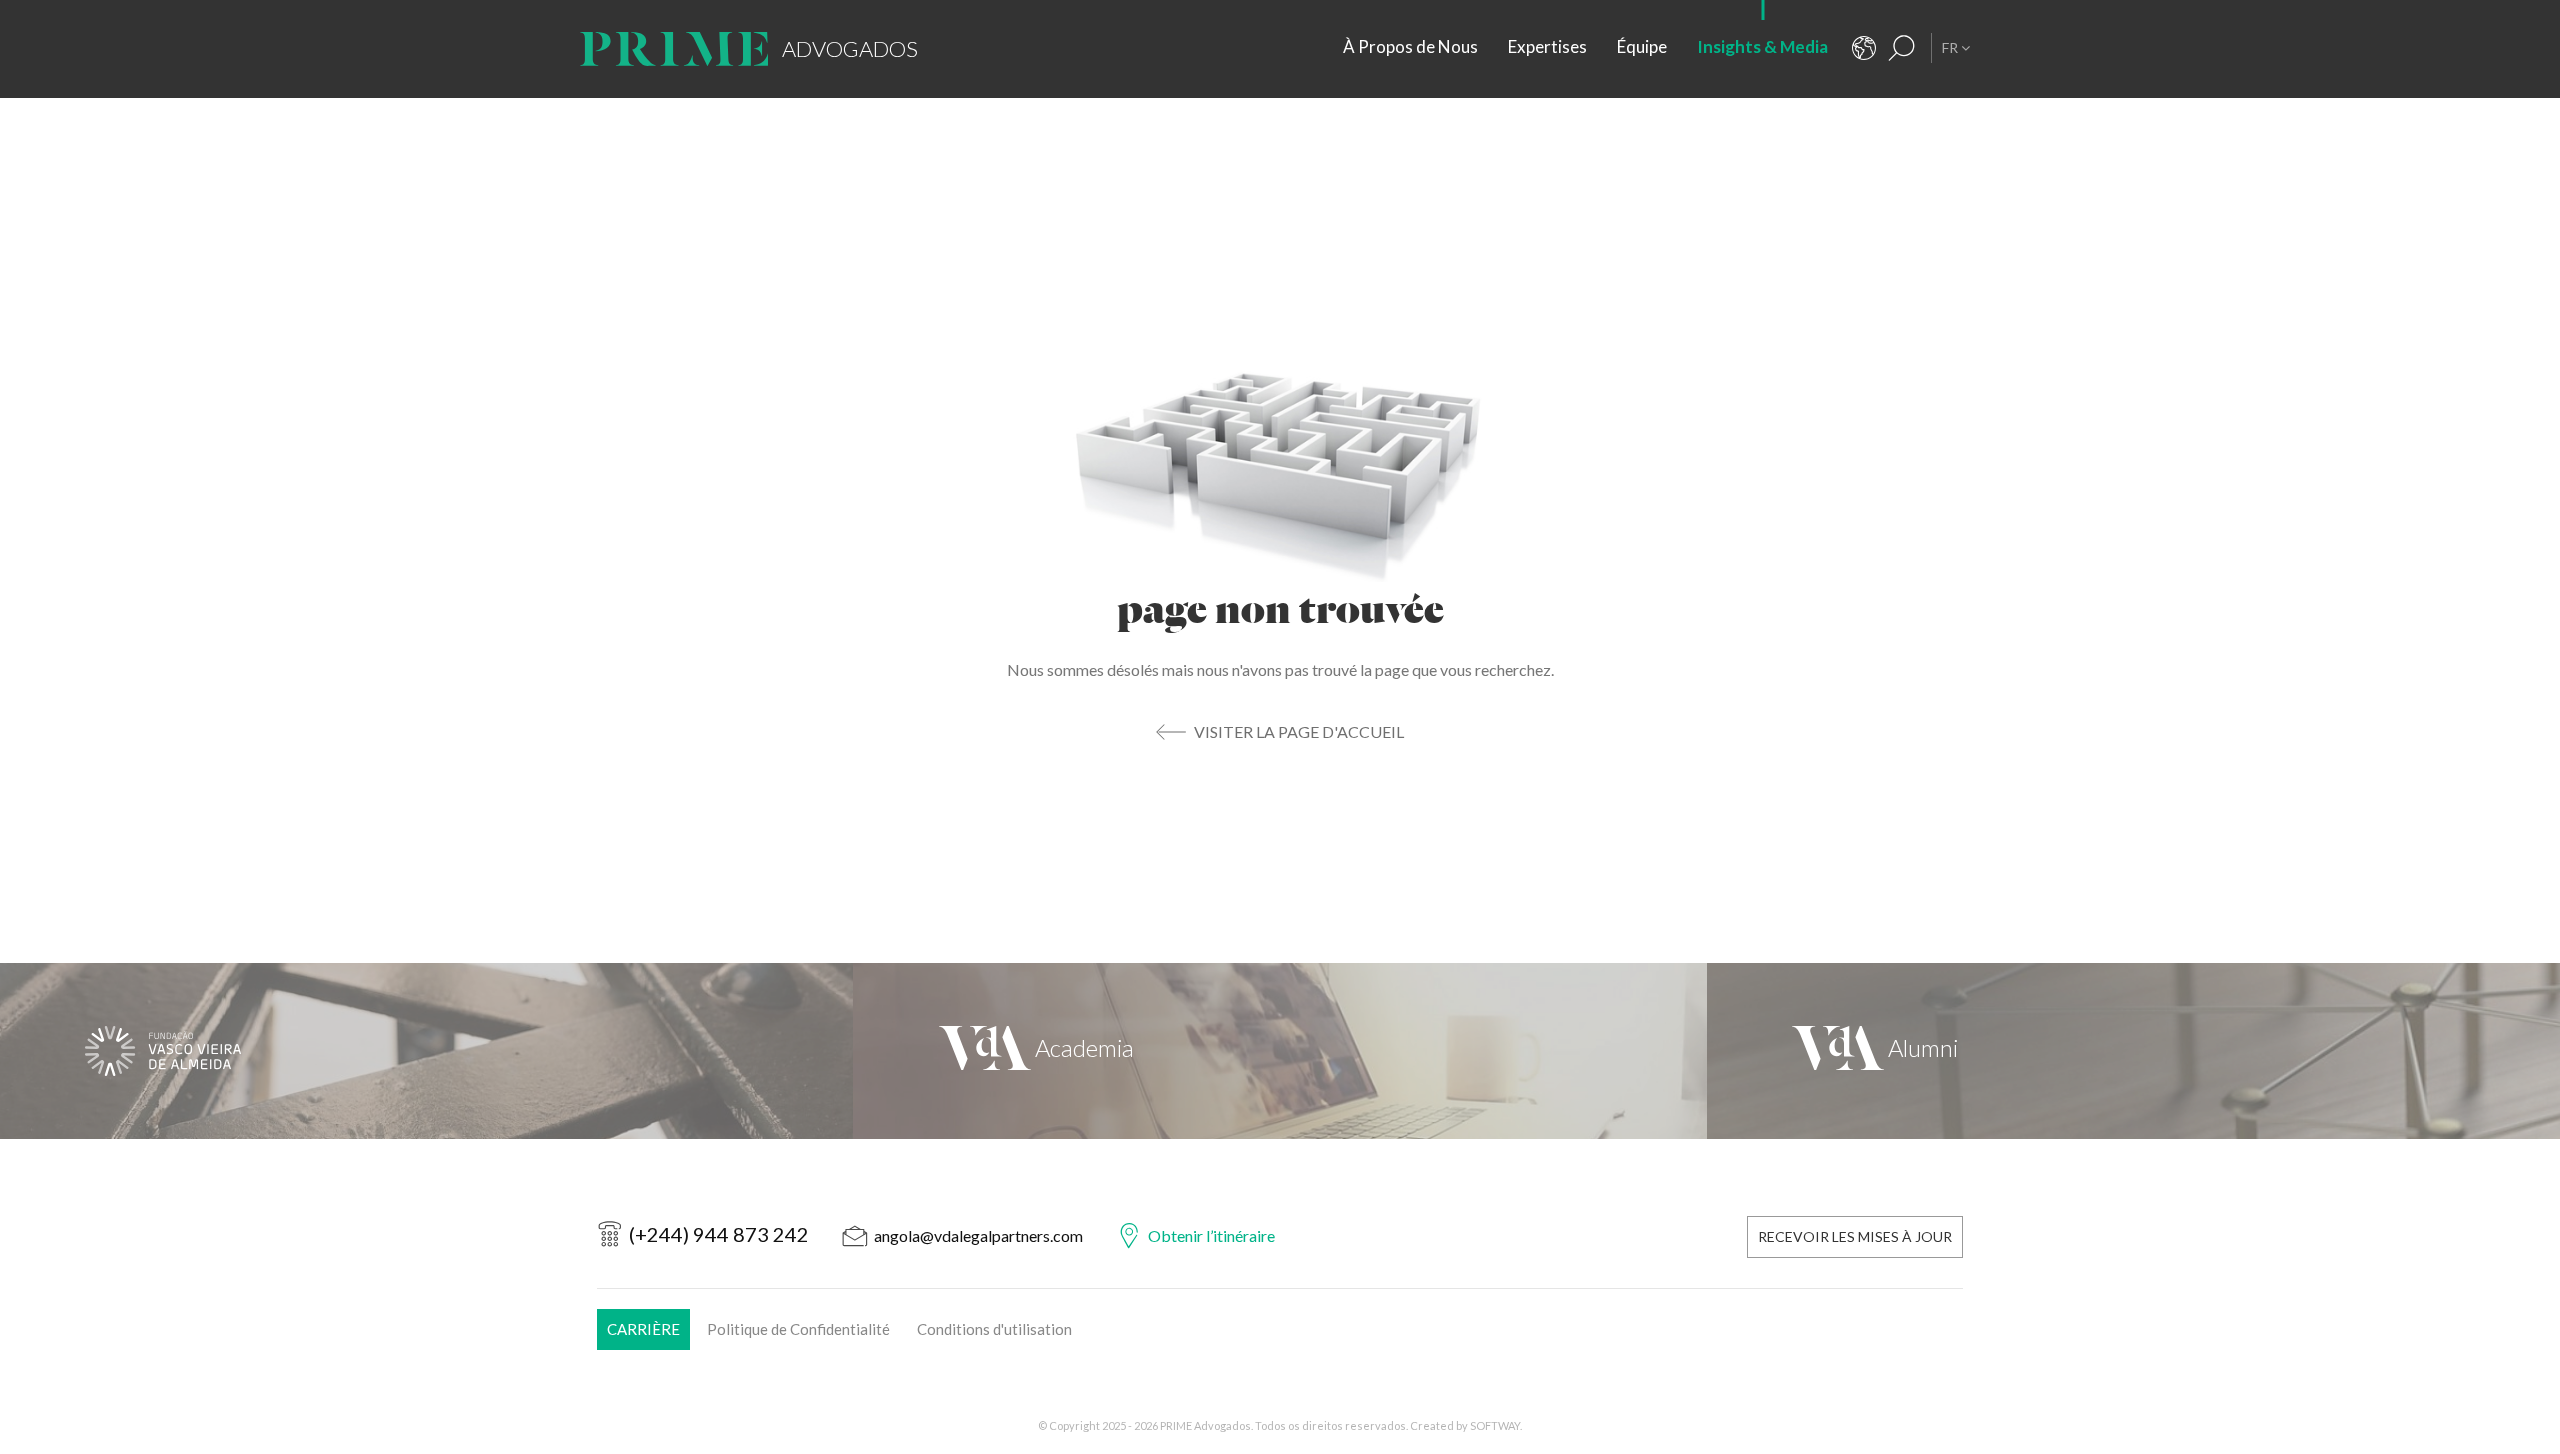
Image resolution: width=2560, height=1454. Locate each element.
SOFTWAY (1495, 1425)
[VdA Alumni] (2133, 1051)
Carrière (643, 1329)
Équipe (1642, 46)
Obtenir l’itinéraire (1211, 1235)
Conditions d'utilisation (994, 1329)
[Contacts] (1864, 48)
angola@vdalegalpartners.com (978, 1235)
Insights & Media (1762, 46)
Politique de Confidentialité (798, 1329)
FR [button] (1951, 47)
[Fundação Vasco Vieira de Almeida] (426, 1051)
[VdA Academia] (1279, 1051)
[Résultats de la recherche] (1902, 48)
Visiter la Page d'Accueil (1299, 731)
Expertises (1547, 46)
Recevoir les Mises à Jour (1855, 1236)
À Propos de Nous (1410, 46)
